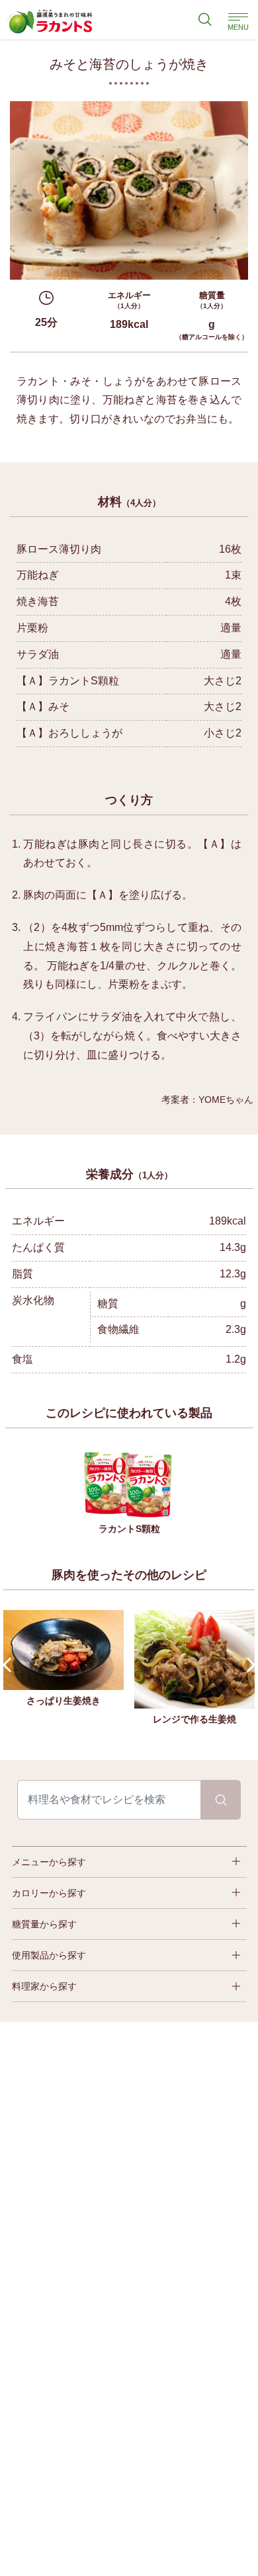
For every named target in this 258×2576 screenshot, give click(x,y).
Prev (10, 1665)
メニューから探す (49, 1862)
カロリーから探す (49, 1893)
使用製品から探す (49, 1955)
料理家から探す (44, 1986)
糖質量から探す (44, 1924)
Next (248, 1665)
